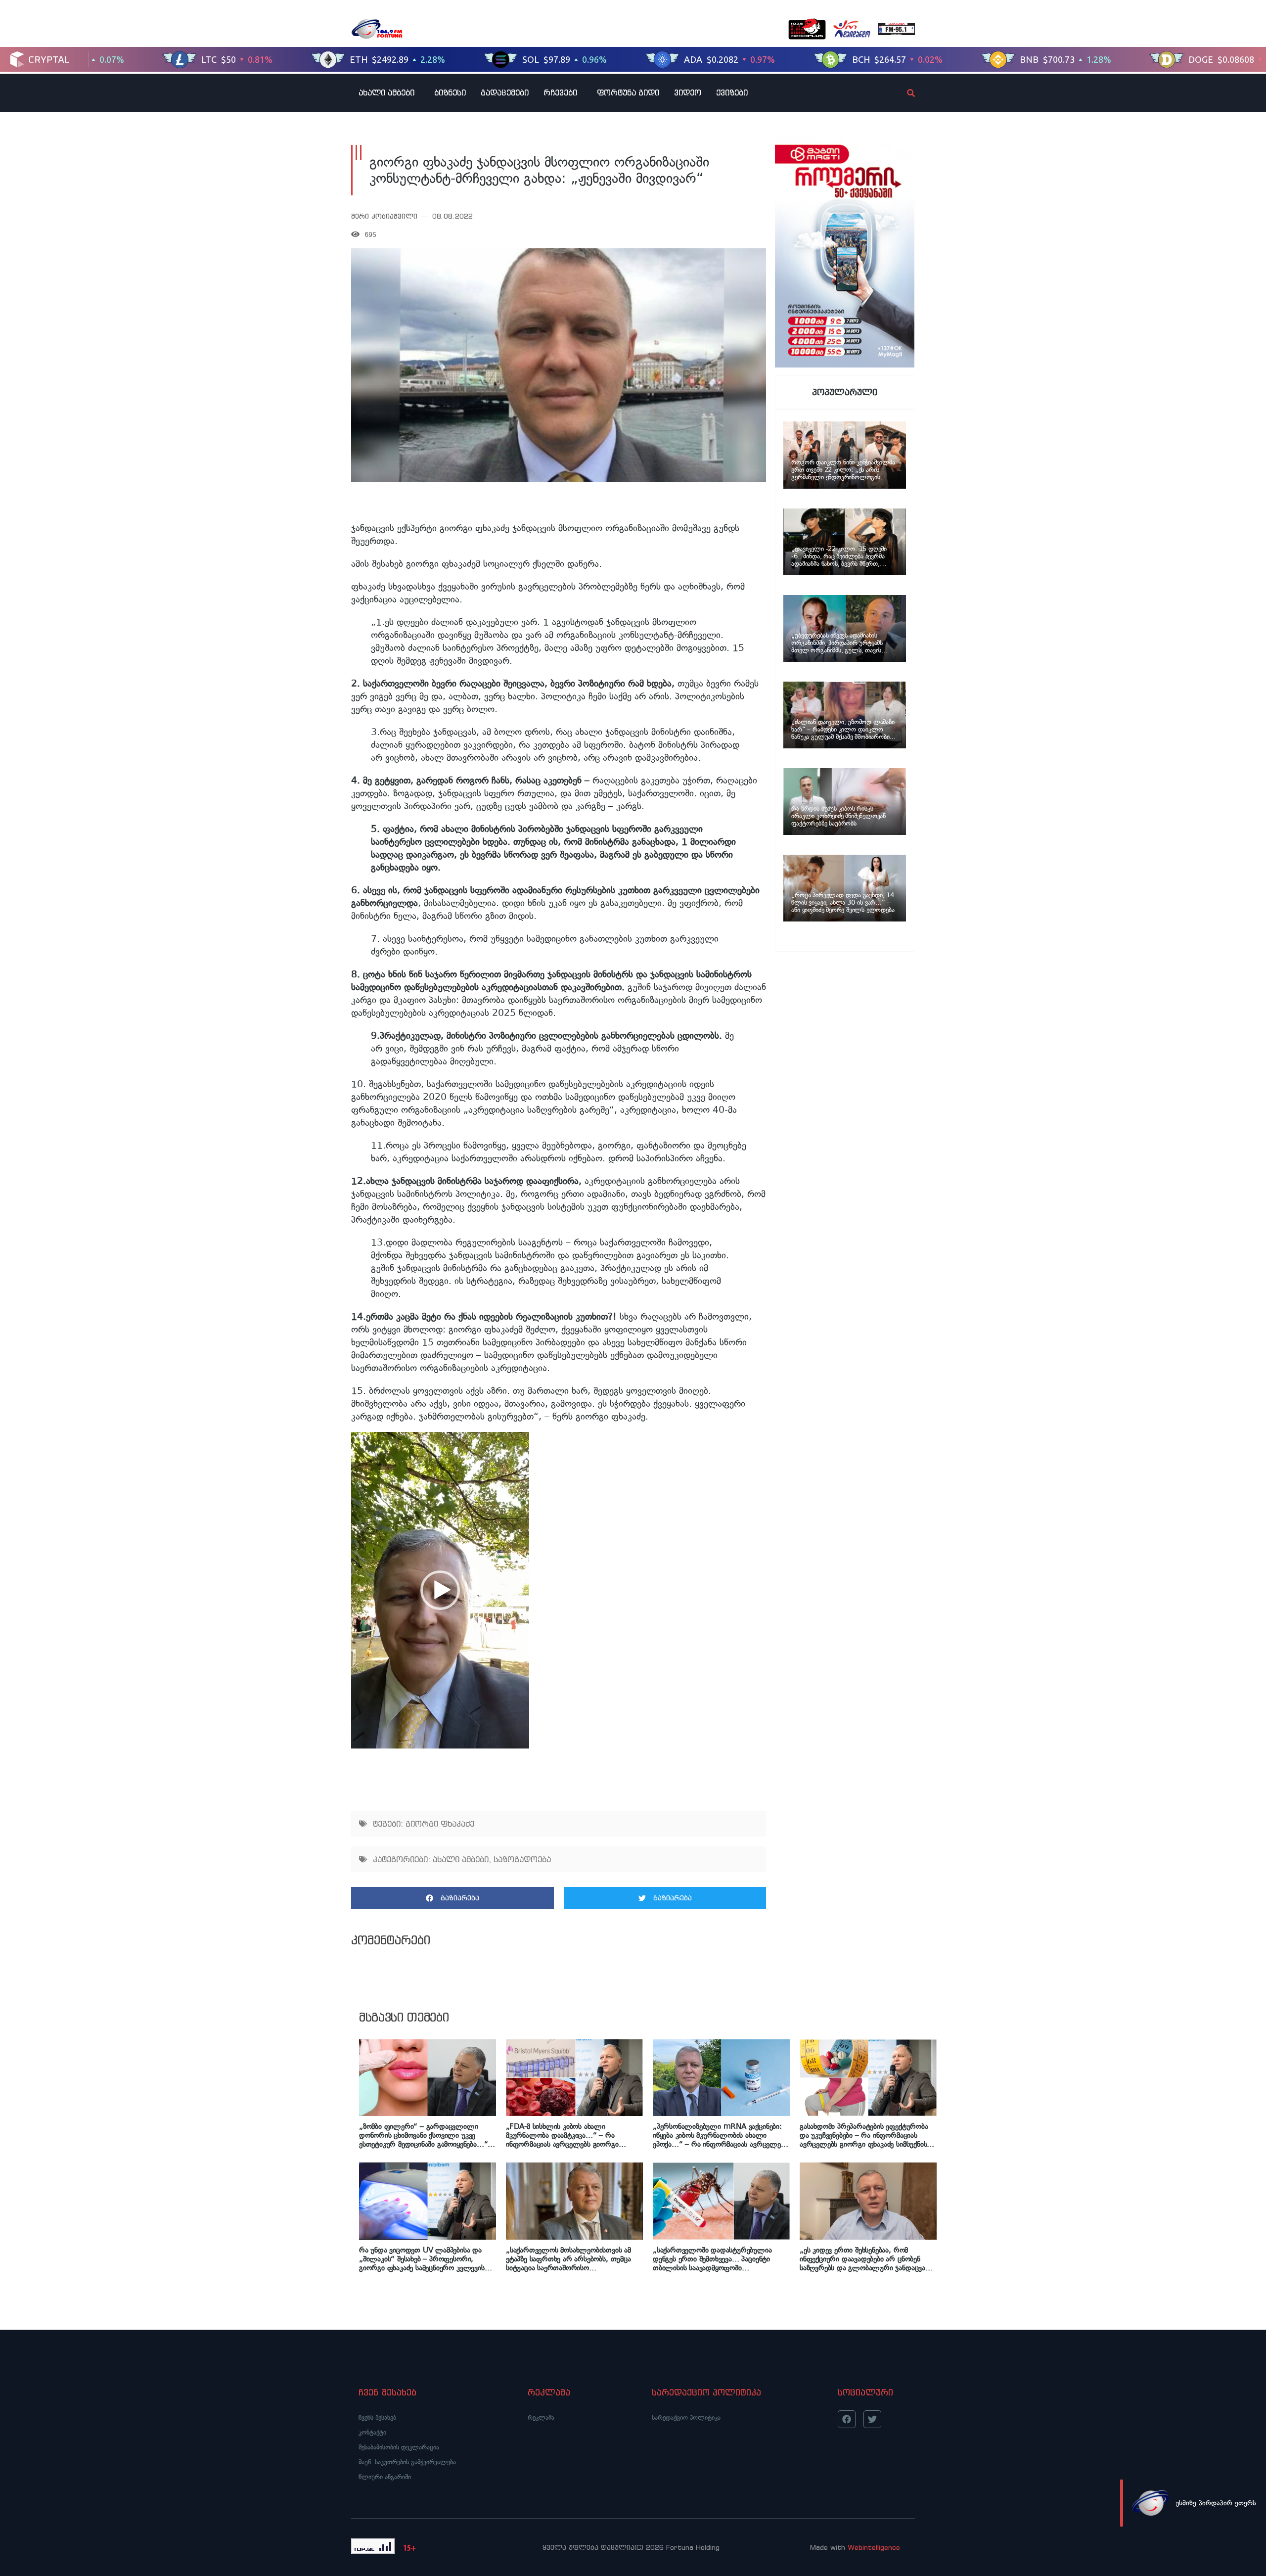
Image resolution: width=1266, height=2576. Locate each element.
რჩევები (560, 92)
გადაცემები (505, 92)
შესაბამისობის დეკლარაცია (399, 2447)
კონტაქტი (372, 2432)
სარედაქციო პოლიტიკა (686, 2417)
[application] (440, 1590)
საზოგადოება (522, 1859)
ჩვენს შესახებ (377, 2417)
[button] (440, 1590)
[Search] (903, 93)
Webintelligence (874, 2547)
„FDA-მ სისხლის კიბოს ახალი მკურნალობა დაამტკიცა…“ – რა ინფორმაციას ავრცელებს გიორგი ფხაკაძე (562, 2135)
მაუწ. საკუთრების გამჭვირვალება (407, 2462)
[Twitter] (872, 2419)
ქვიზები (732, 92)
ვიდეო (688, 92)
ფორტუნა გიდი (628, 92)
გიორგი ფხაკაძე (440, 1824)
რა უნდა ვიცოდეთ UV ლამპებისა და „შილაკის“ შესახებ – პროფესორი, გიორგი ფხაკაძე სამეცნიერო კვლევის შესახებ (422, 2259)
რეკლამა (541, 2417)
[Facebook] (847, 2419)
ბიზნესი (450, 92)
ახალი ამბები (386, 92)
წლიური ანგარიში (385, 2477)
